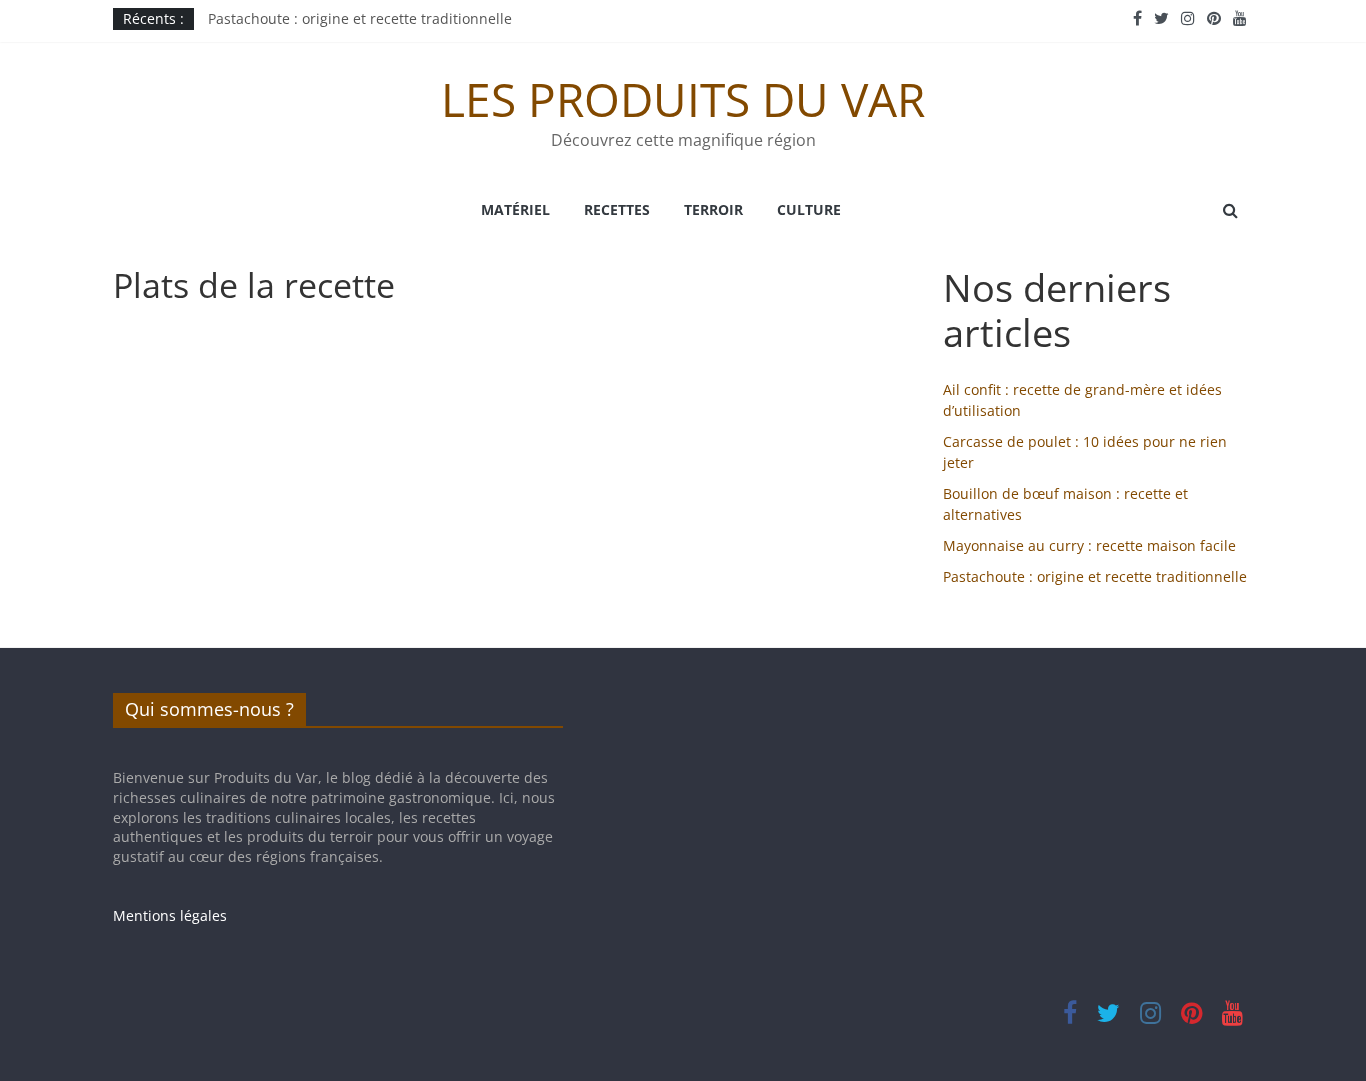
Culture (809, 209)
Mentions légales (170, 915)
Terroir (713, 209)
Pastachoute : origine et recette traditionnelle (360, 21)
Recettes (617, 209)
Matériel (515, 209)
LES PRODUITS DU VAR (683, 99)
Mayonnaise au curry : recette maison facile (1089, 545)
